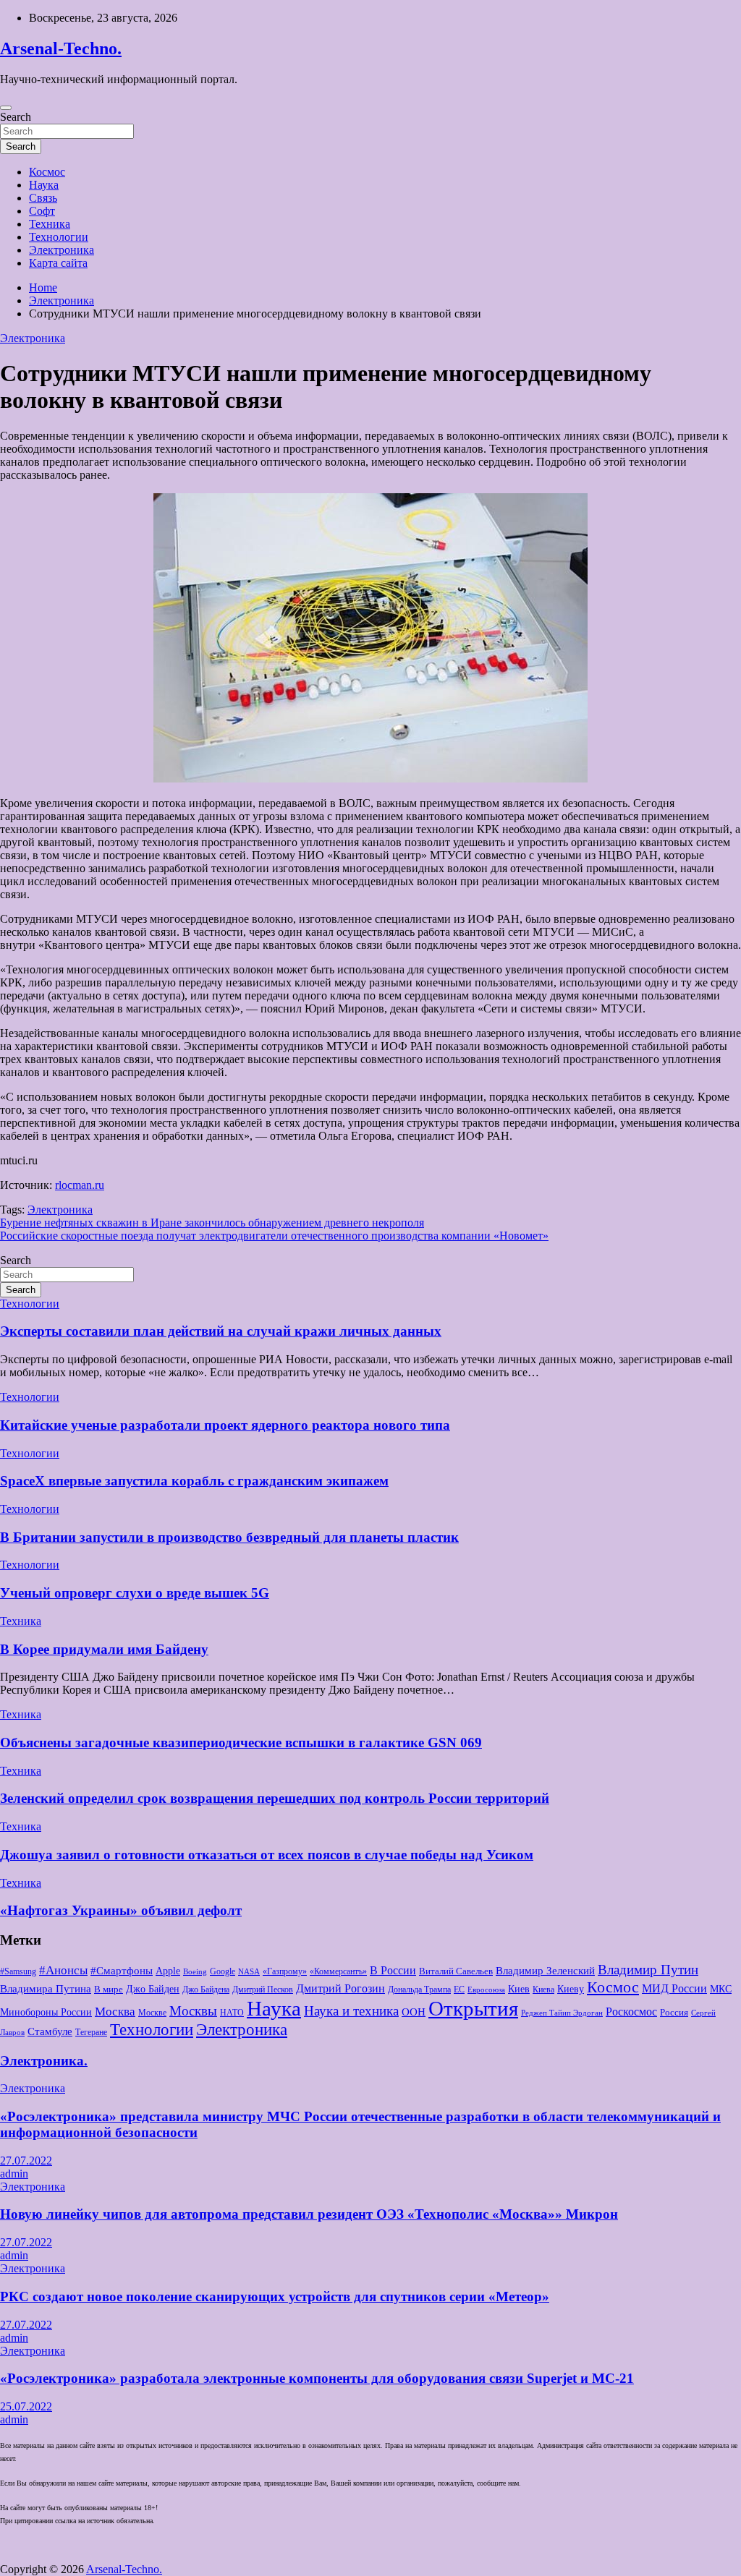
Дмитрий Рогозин (340, 1988)
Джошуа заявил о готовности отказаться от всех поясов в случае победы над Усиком (267, 1855)
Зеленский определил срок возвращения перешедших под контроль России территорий (275, 1798)
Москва (115, 2012)
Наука (44, 185)
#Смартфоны (122, 1971)
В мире (109, 1989)
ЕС (459, 1989)
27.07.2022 (26, 2161)
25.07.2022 (26, 2406)
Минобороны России (46, 2012)
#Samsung (18, 1971)
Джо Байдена (206, 1989)
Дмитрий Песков (263, 1989)
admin (14, 2174)
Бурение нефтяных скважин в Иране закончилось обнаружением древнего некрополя (212, 1223)
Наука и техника (351, 2011)
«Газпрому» (285, 1971)
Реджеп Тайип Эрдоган (562, 2013)
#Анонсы (63, 1970)
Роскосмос (631, 2012)
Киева (543, 1989)
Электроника (62, 250)
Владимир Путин (648, 1970)
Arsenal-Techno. (61, 48)
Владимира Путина (46, 1989)
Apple (168, 1971)
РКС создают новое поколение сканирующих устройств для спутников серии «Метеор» (275, 2296)
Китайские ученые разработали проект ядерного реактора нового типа (225, 1425)
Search (16, 117)
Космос (47, 172)
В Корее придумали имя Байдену (104, 1649)
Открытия (473, 2008)
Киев (519, 1989)
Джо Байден (153, 1989)
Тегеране (91, 2032)
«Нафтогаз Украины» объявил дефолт (121, 1910)
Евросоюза (486, 1990)
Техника (50, 224)
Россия (674, 2012)
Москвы (193, 2011)
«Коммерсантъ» (338, 1971)
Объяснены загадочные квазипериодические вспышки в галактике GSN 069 (241, 1743)
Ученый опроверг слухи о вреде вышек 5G (135, 1593)
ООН (414, 2012)
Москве (152, 2013)
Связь (43, 198)
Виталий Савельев (456, 1971)
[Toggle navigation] (6, 108)
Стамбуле (50, 2031)
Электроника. (44, 2061)
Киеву (571, 1989)
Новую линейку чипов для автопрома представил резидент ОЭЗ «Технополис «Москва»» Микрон (309, 2214)
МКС (721, 1989)
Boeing (195, 1972)
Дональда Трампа (419, 1989)
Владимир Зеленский (545, 1971)
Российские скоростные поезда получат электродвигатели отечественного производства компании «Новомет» (274, 1236)
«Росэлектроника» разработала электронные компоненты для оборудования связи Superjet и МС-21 (317, 2378)
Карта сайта (58, 263)
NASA (249, 1972)
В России (393, 1970)
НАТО (232, 2013)
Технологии (59, 237)
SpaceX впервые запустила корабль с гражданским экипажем (194, 1481)
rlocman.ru (80, 1185)
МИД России (674, 1988)
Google (223, 1971)
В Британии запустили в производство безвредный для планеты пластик (229, 1537)
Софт (42, 211)
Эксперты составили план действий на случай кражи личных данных (221, 1331)
